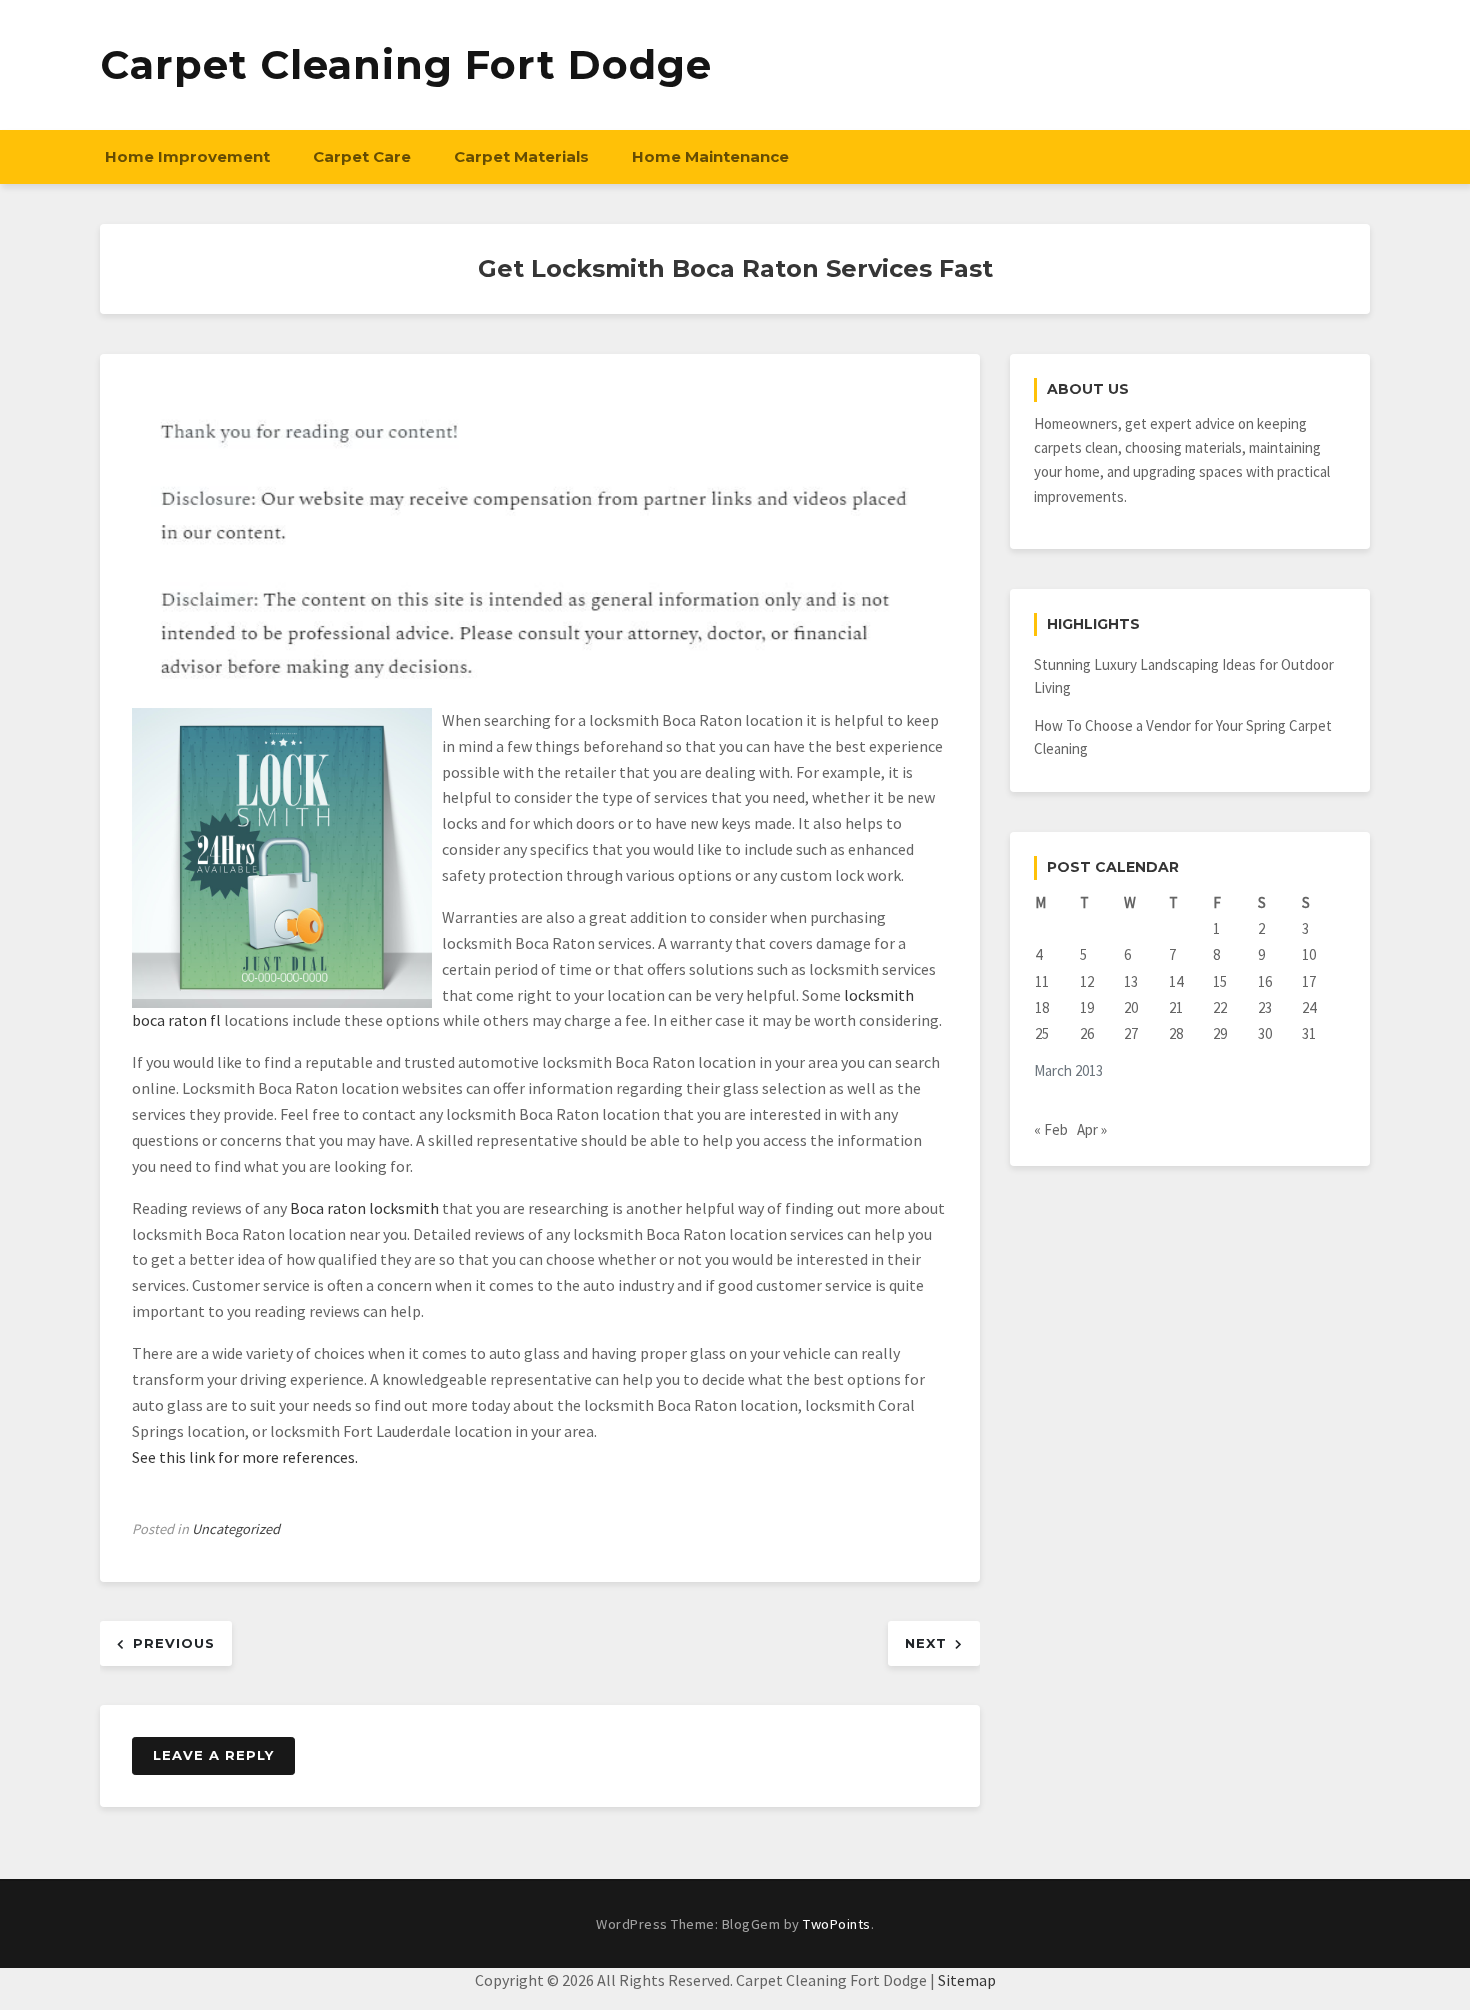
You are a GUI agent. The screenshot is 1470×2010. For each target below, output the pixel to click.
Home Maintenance (710, 156)
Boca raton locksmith (364, 1208)
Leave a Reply (213, 1755)
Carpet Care (362, 156)
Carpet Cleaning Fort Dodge (406, 64)
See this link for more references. (245, 1457)
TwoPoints (837, 1924)
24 (1309, 1007)
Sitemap (967, 1980)
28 (1176, 1033)
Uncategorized (236, 1529)
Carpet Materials (521, 156)
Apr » (1092, 1129)
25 (1042, 1033)
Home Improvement (187, 156)
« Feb (1051, 1129)
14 (1176, 981)
